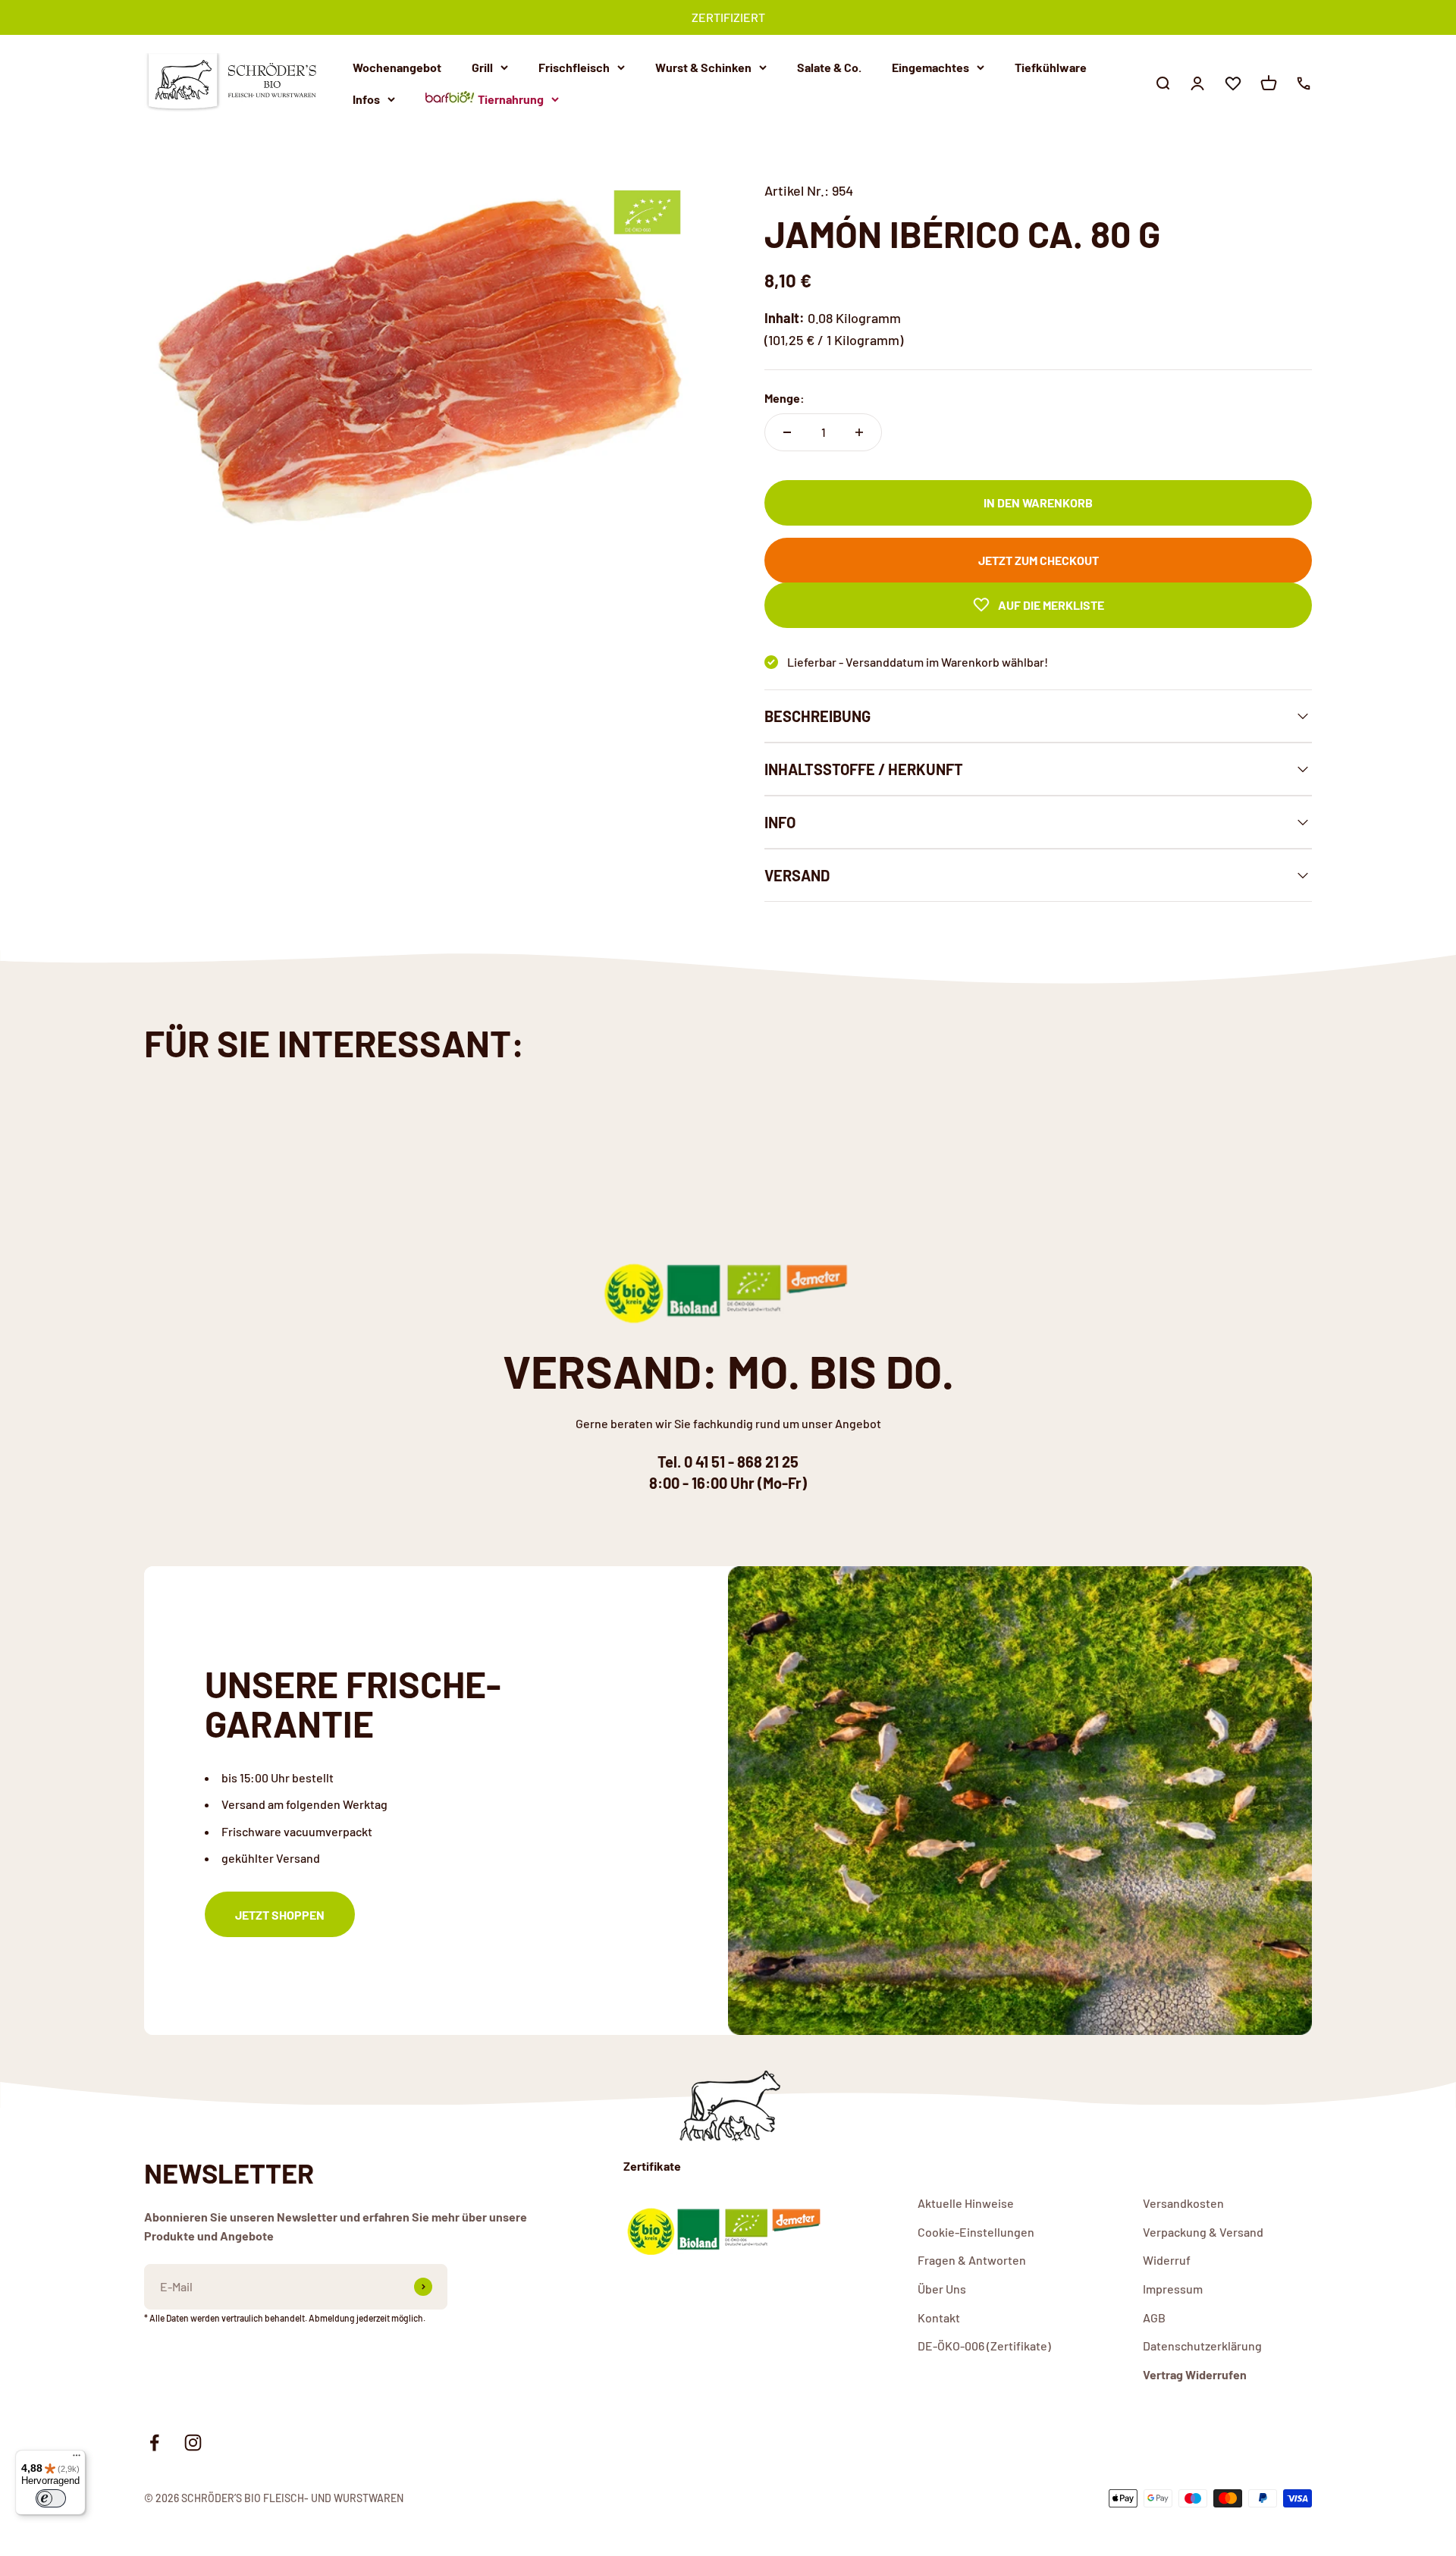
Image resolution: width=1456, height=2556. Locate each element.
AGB (1154, 2317)
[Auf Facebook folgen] (154, 2443)
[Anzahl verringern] (787, 432)
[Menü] (77, 2459)
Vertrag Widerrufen (1195, 2374)
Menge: (784, 398)
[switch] (51, 2498)
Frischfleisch (574, 67)
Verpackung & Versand (1203, 2232)
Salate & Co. (829, 67)
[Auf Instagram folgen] (193, 2443)
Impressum (1173, 2289)
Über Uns (942, 2289)
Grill (482, 67)
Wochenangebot (397, 67)
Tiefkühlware (1051, 67)
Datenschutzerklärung (1202, 2346)
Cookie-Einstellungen (976, 2232)
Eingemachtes (930, 67)
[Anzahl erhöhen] (859, 432)
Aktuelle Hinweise (966, 2203)
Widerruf (1167, 2260)
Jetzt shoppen (280, 1915)
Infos (366, 98)
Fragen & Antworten (972, 2260)
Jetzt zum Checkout (1039, 560)
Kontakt (939, 2317)
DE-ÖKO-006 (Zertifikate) (984, 2346)
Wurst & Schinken (703, 67)
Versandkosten (1183, 2203)
